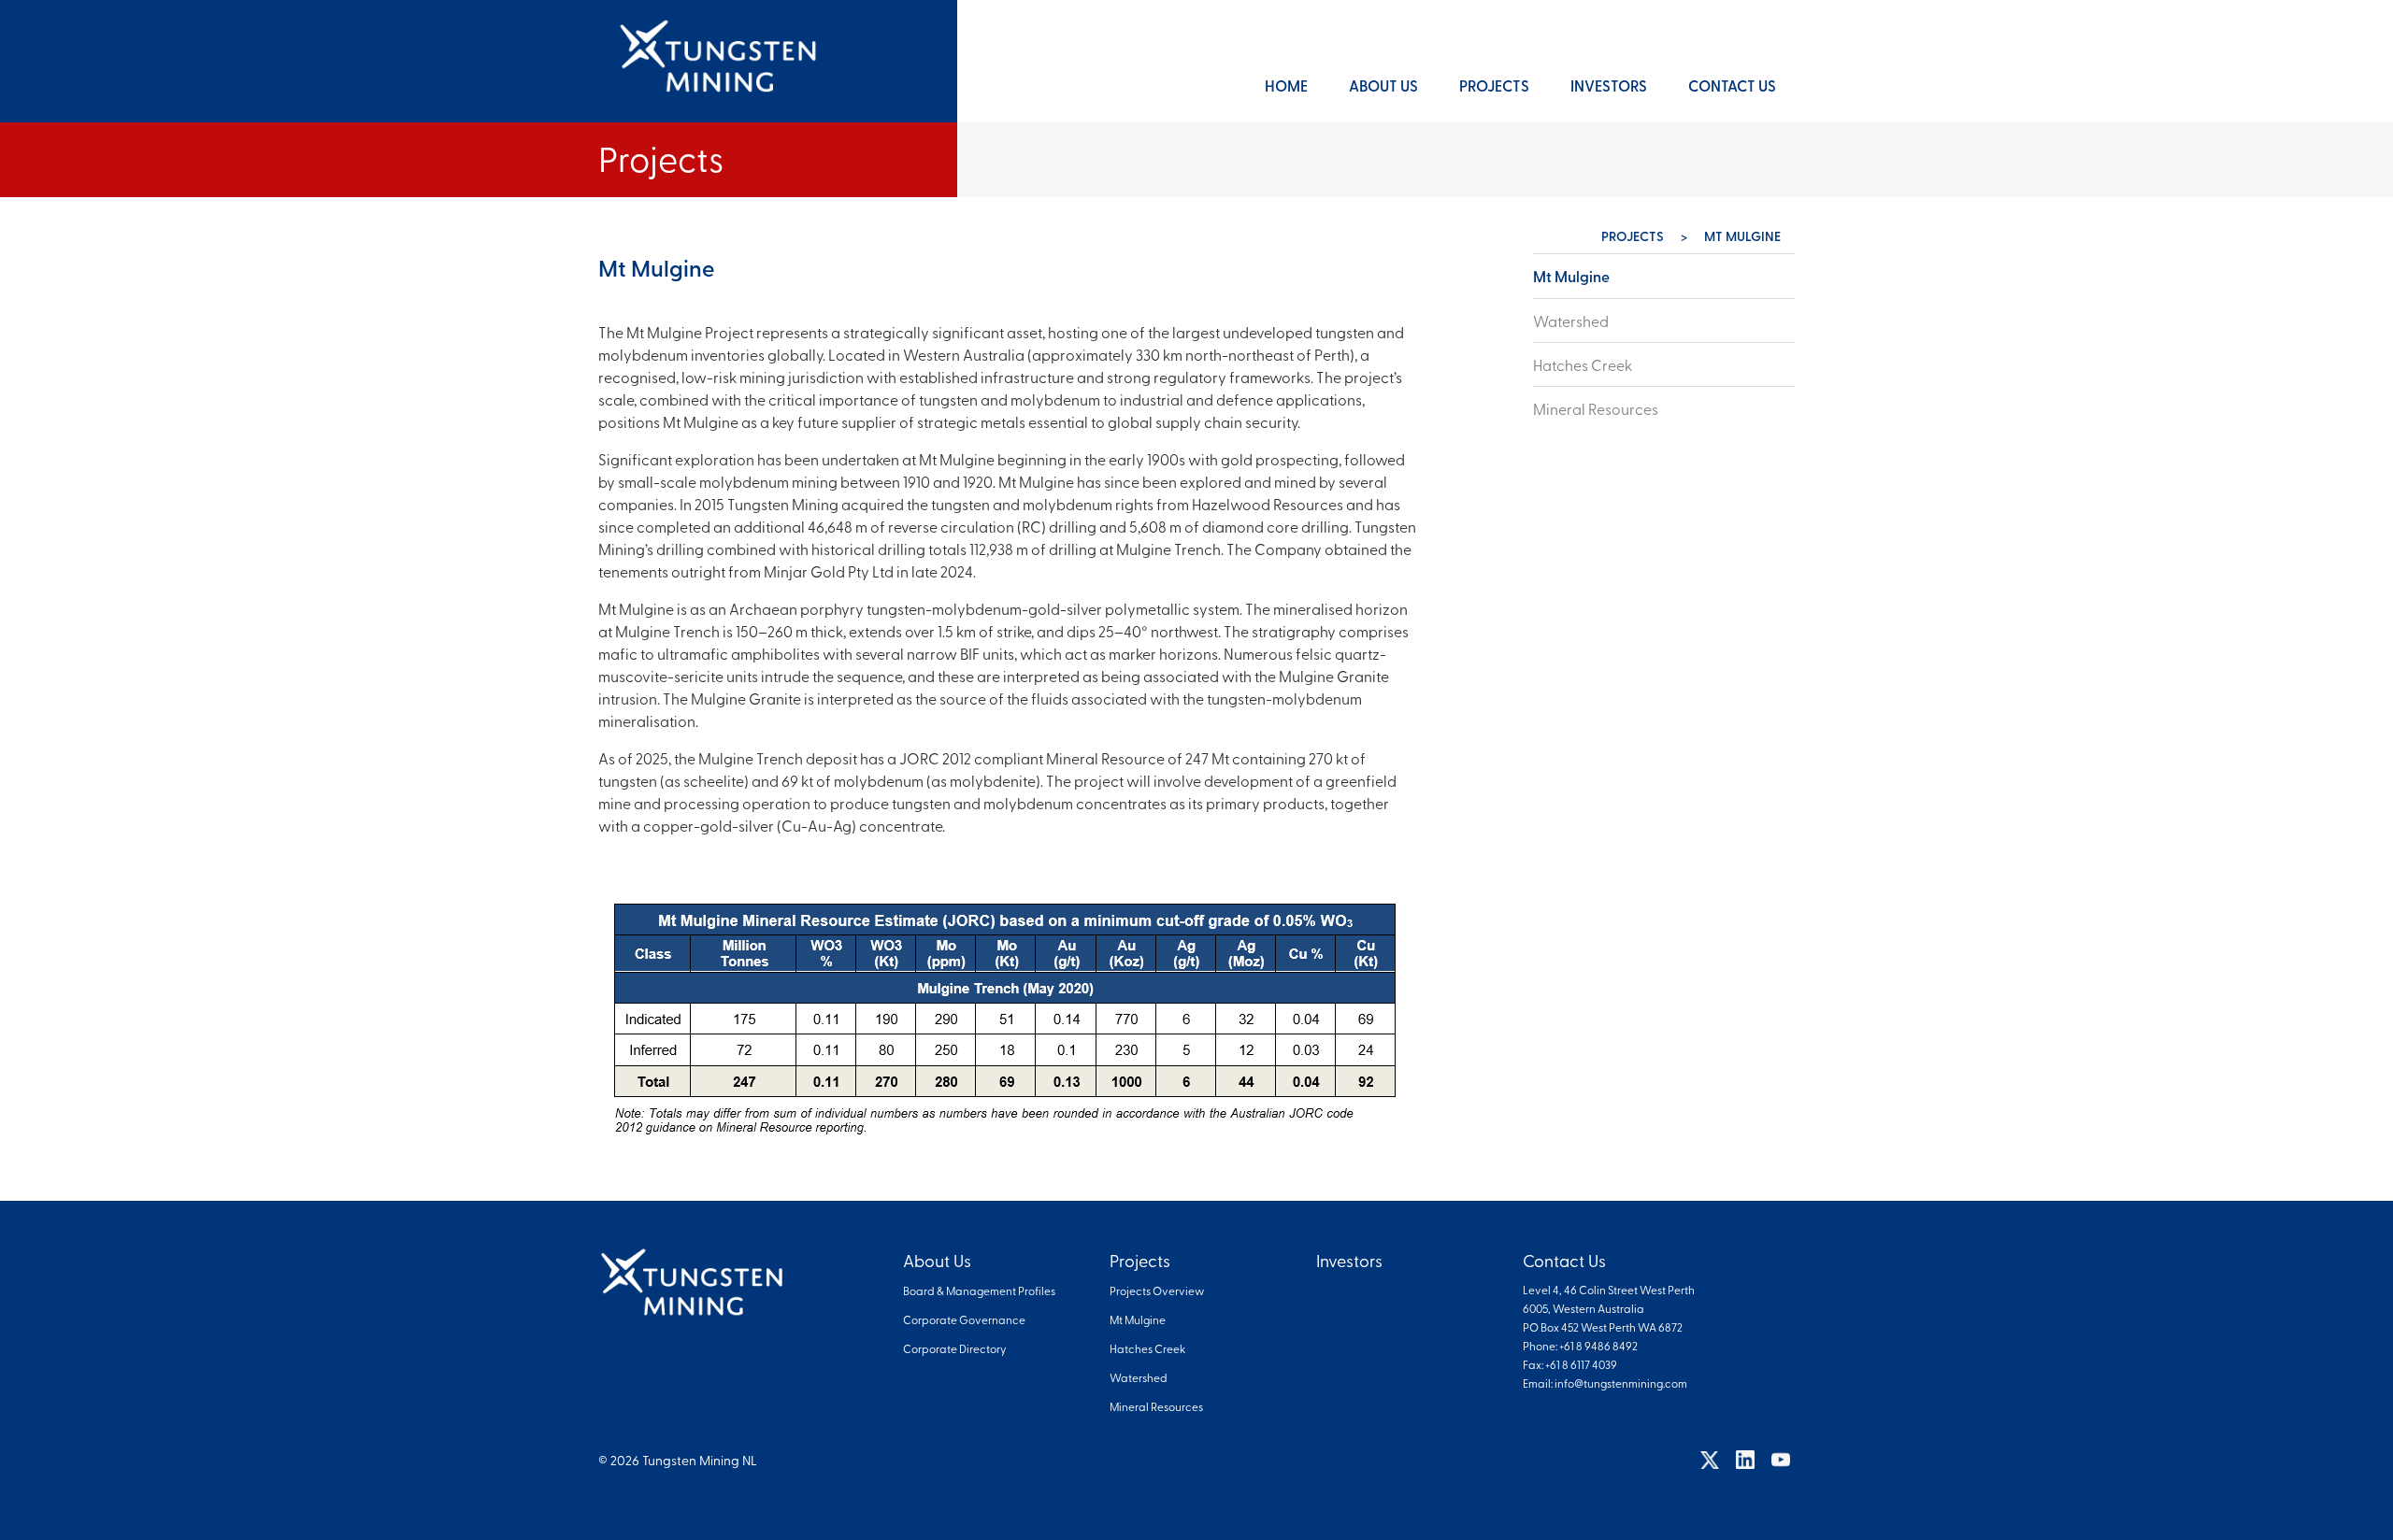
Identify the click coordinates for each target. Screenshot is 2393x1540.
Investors (1609, 86)
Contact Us (1732, 86)
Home (1286, 86)
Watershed (1571, 321)
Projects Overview (1157, 1290)
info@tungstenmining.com (1621, 1383)
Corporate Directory (955, 1348)
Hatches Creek (1583, 364)
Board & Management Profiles (979, 1290)
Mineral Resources (1596, 408)
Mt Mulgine (1571, 276)
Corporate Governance (964, 1319)
